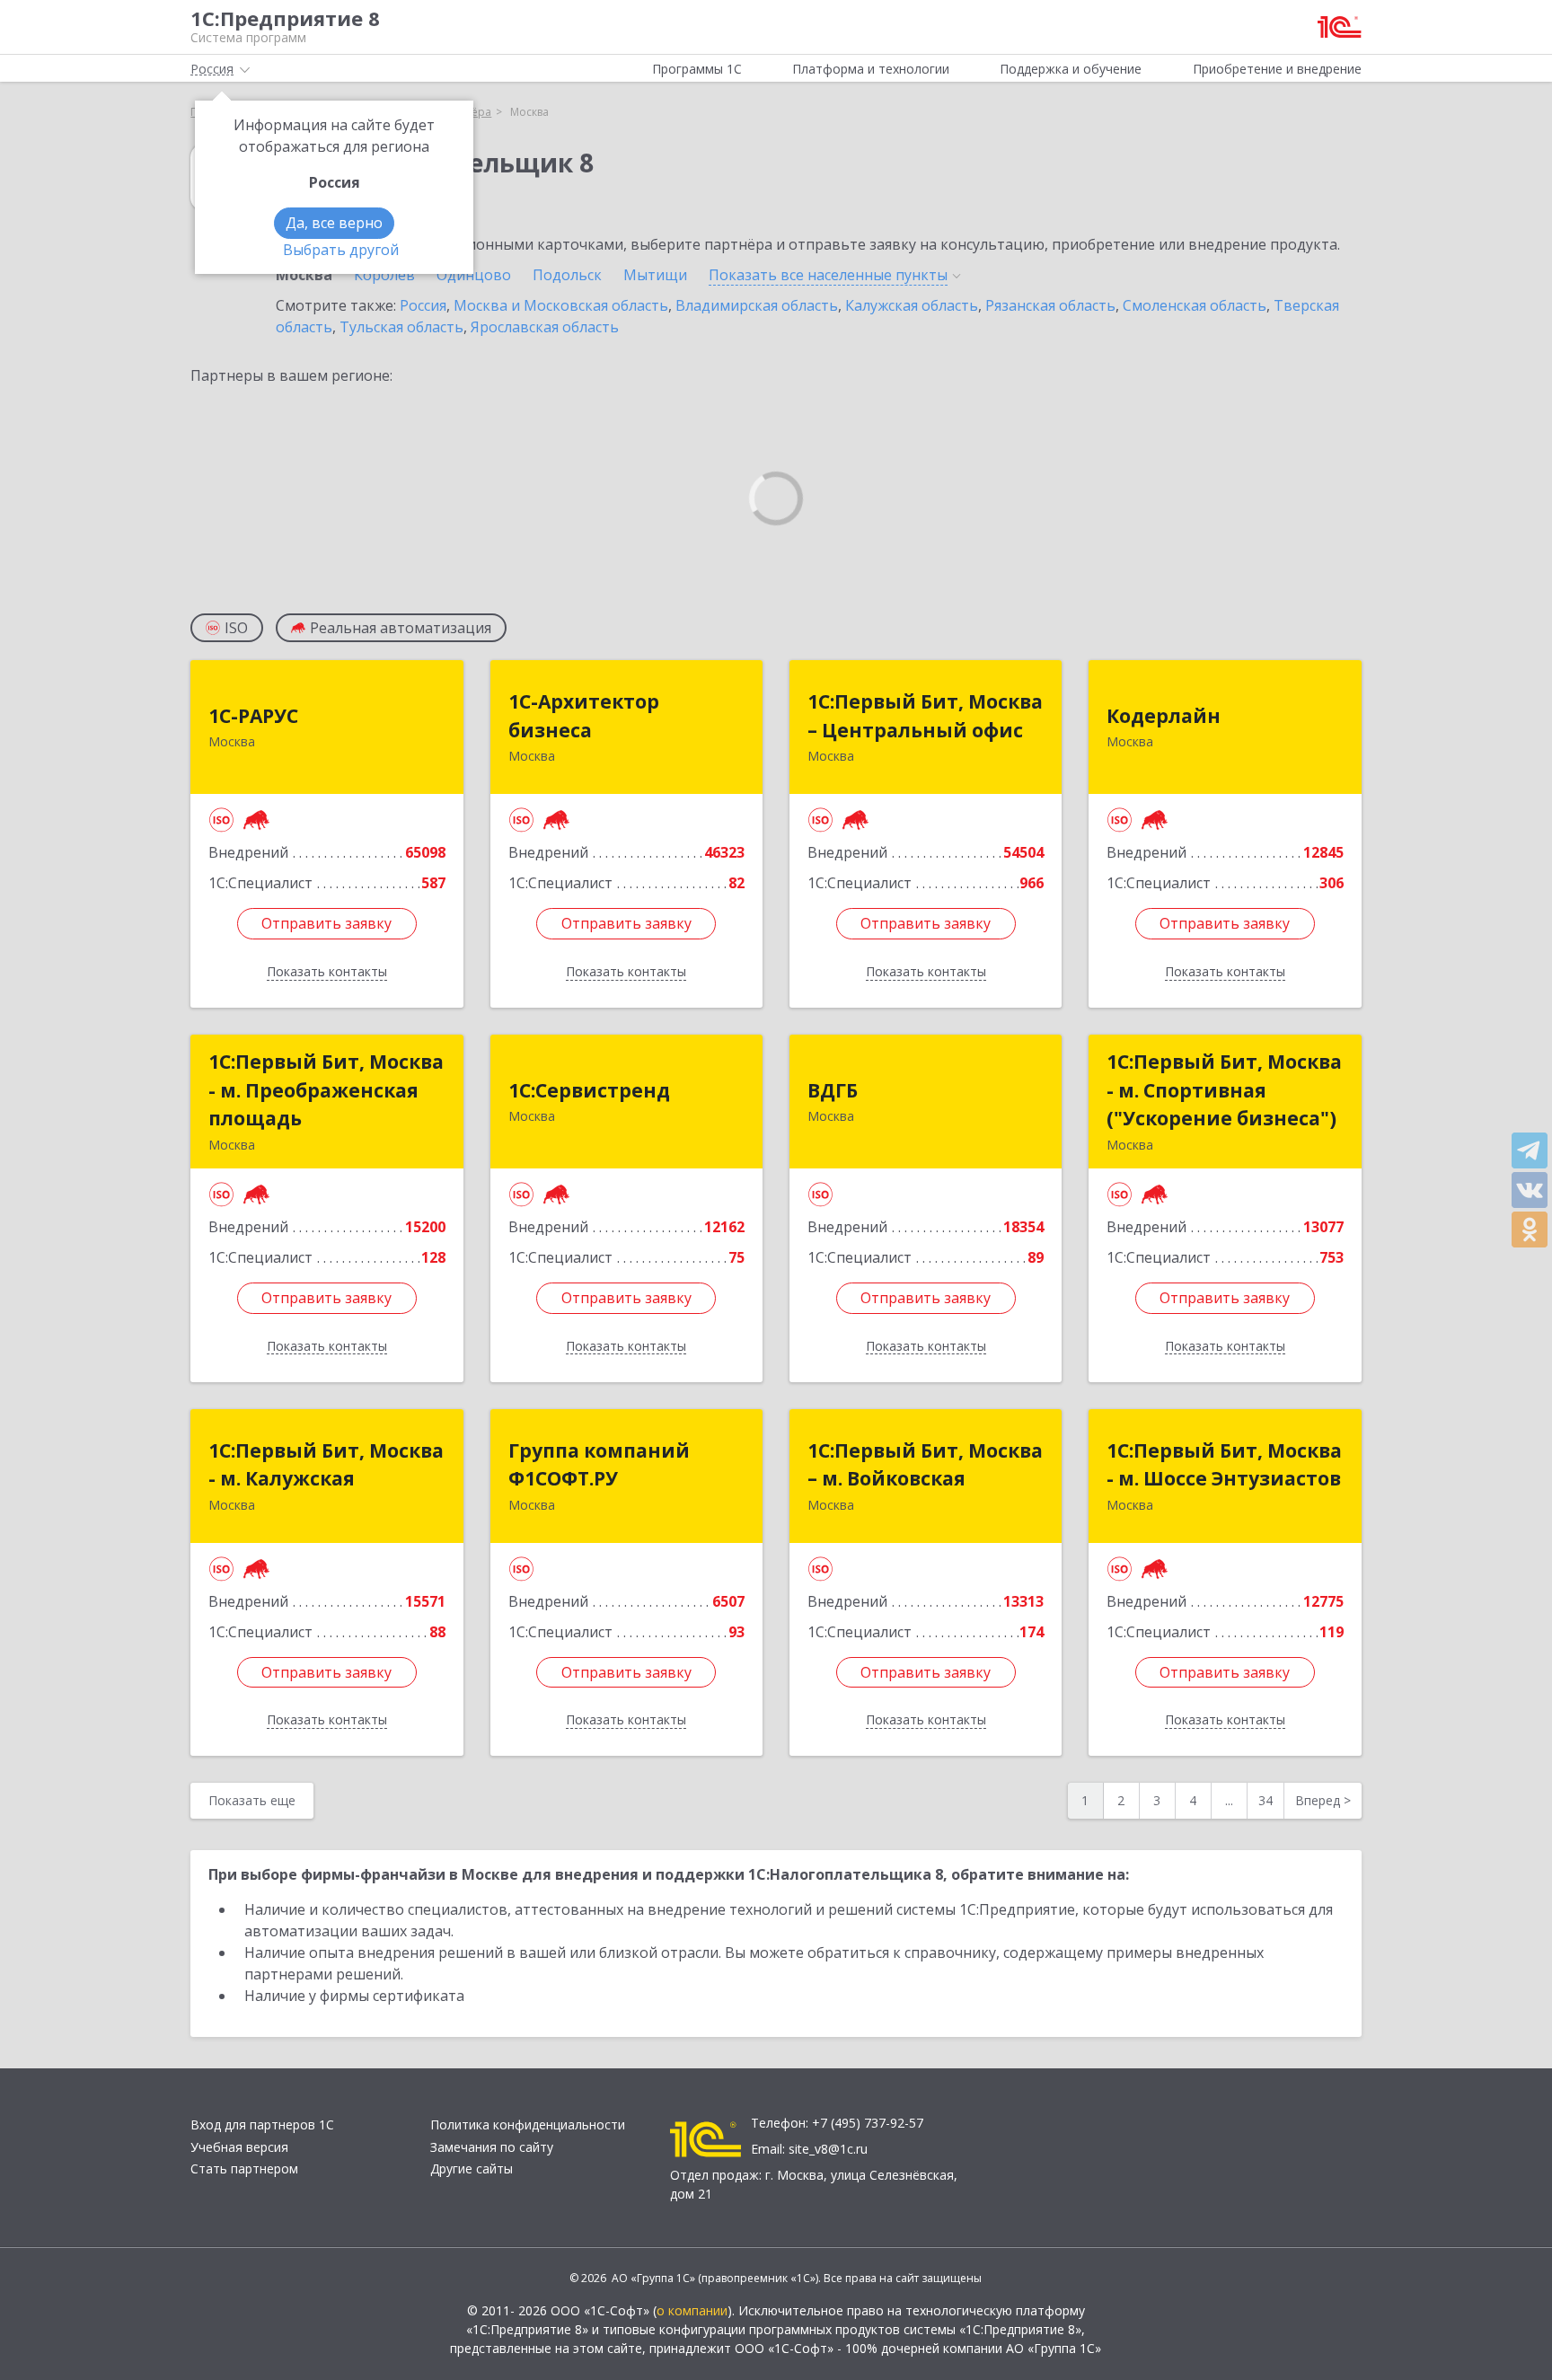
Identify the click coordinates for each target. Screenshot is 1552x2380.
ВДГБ (833, 1090)
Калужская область (912, 305)
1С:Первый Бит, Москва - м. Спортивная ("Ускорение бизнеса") (1224, 1090)
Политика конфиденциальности (528, 2124)
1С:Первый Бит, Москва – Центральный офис (925, 716)
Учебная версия (239, 2147)
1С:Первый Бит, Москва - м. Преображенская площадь (326, 1090)
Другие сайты (472, 2168)
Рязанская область (1050, 305)
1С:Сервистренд (589, 1090)
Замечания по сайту (492, 2147)
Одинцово (474, 275)
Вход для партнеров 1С (262, 2124)
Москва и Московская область (561, 305)
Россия (423, 305)
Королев (384, 275)
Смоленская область (1195, 305)
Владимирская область (757, 305)
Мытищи (655, 275)
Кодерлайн (1164, 716)
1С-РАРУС (253, 716)
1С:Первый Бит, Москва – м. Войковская (925, 1465)
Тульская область (401, 327)
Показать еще (252, 1800)
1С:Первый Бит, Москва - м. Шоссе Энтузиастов (1224, 1465)
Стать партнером (244, 2168)
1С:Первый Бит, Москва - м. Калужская (326, 1465)
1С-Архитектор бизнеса (584, 716)
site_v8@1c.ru (828, 2149)
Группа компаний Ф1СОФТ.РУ (599, 1465)
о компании (692, 2310)
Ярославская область (545, 327)
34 (1265, 1800)
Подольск (567, 275)
